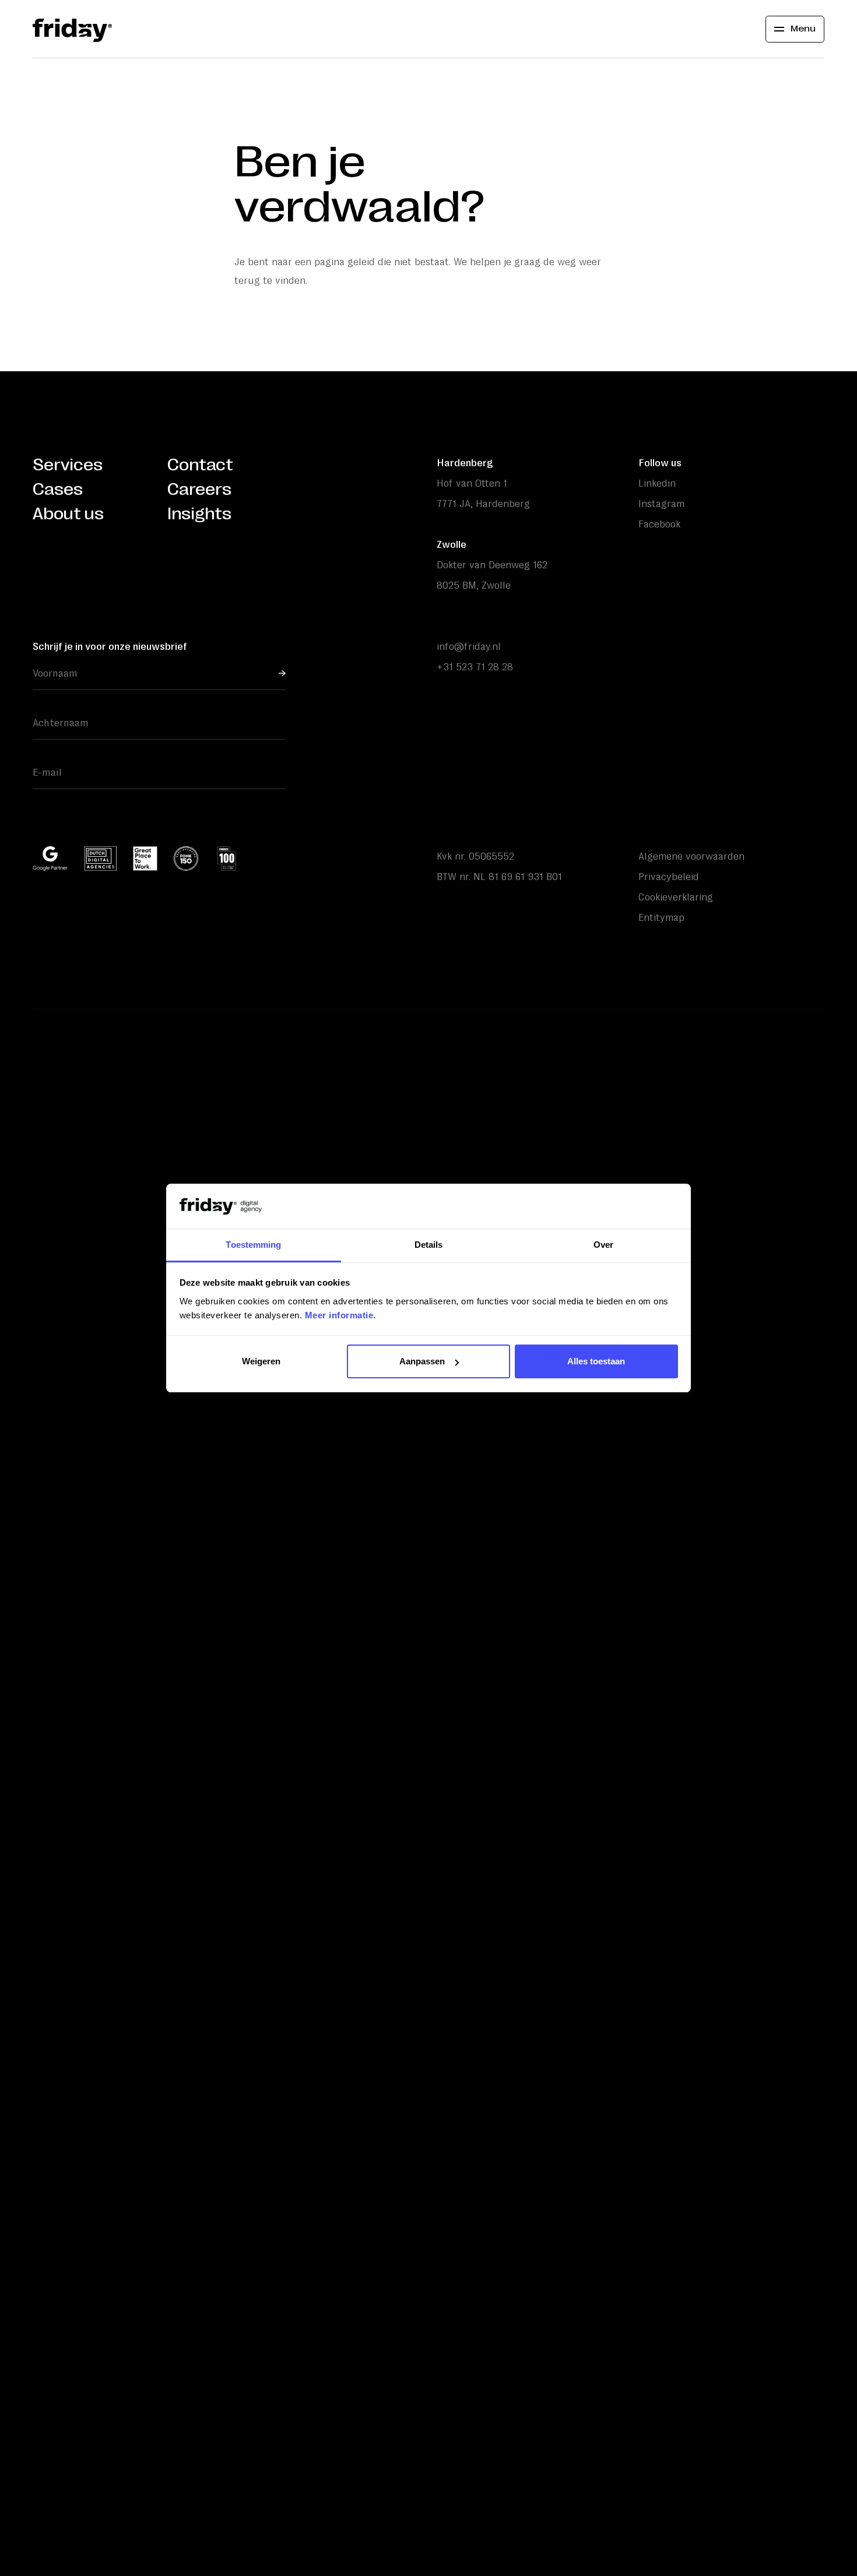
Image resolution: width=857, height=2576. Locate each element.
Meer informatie (339, 1315)
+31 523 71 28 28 (475, 667)
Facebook (659, 524)
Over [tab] (603, 1245)
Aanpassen (422, 1361)
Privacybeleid (669, 877)
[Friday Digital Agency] (72, 29)
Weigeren (261, 1361)
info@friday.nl (469, 646)
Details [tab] (429, 1245)
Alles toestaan (596, 1361)
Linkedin (657, 483)
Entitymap (661, 917)
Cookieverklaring (676, 897)
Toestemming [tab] (253, 1245)
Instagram (661, 504)
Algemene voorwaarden (691, 856)
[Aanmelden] (282, 673)
